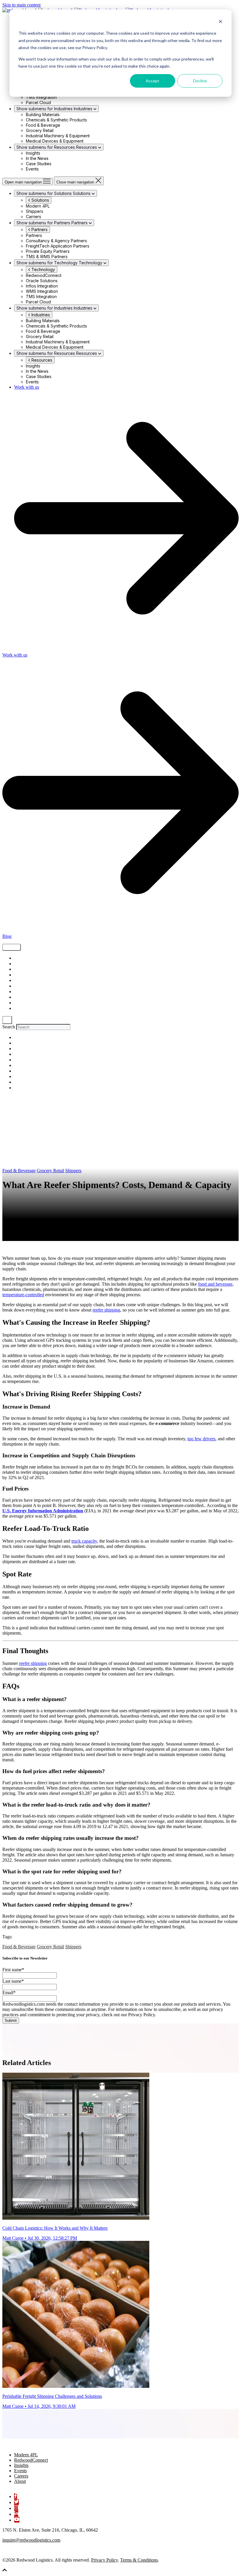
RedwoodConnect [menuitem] (31, 2460)
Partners (39, 229)
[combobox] (43, 1027)
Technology (43, 269)
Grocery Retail (50, 1171)
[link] (32, 2445)
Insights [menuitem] (21, 2465)
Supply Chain (26, 958)
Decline (200, 81)
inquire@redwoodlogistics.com (31, 2540)
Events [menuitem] (20, 2471)
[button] (5, 2571)
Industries (40, 315)
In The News (25, 1009)
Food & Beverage (19, 1171)
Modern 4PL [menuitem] (26, 2455)
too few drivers (201, 1439)
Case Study (25, 986)
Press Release (26, 1003)
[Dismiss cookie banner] (220, 22)
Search (9, 1027)
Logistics (22, 981)
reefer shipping (106, 1310)
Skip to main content (21, 5)
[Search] (7, 1020)
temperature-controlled (23, 1295)
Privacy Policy (104, 2560)
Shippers (22, 969)
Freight (20, 964)
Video (19, 975)
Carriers (21, 997)
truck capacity (84, 1541)
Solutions (40, 200)
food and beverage (215, 1284)
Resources (41, 360)
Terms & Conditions (139, 2560)
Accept (153, 81)
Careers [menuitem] (21, 2476)
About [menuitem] (20, 2481)
